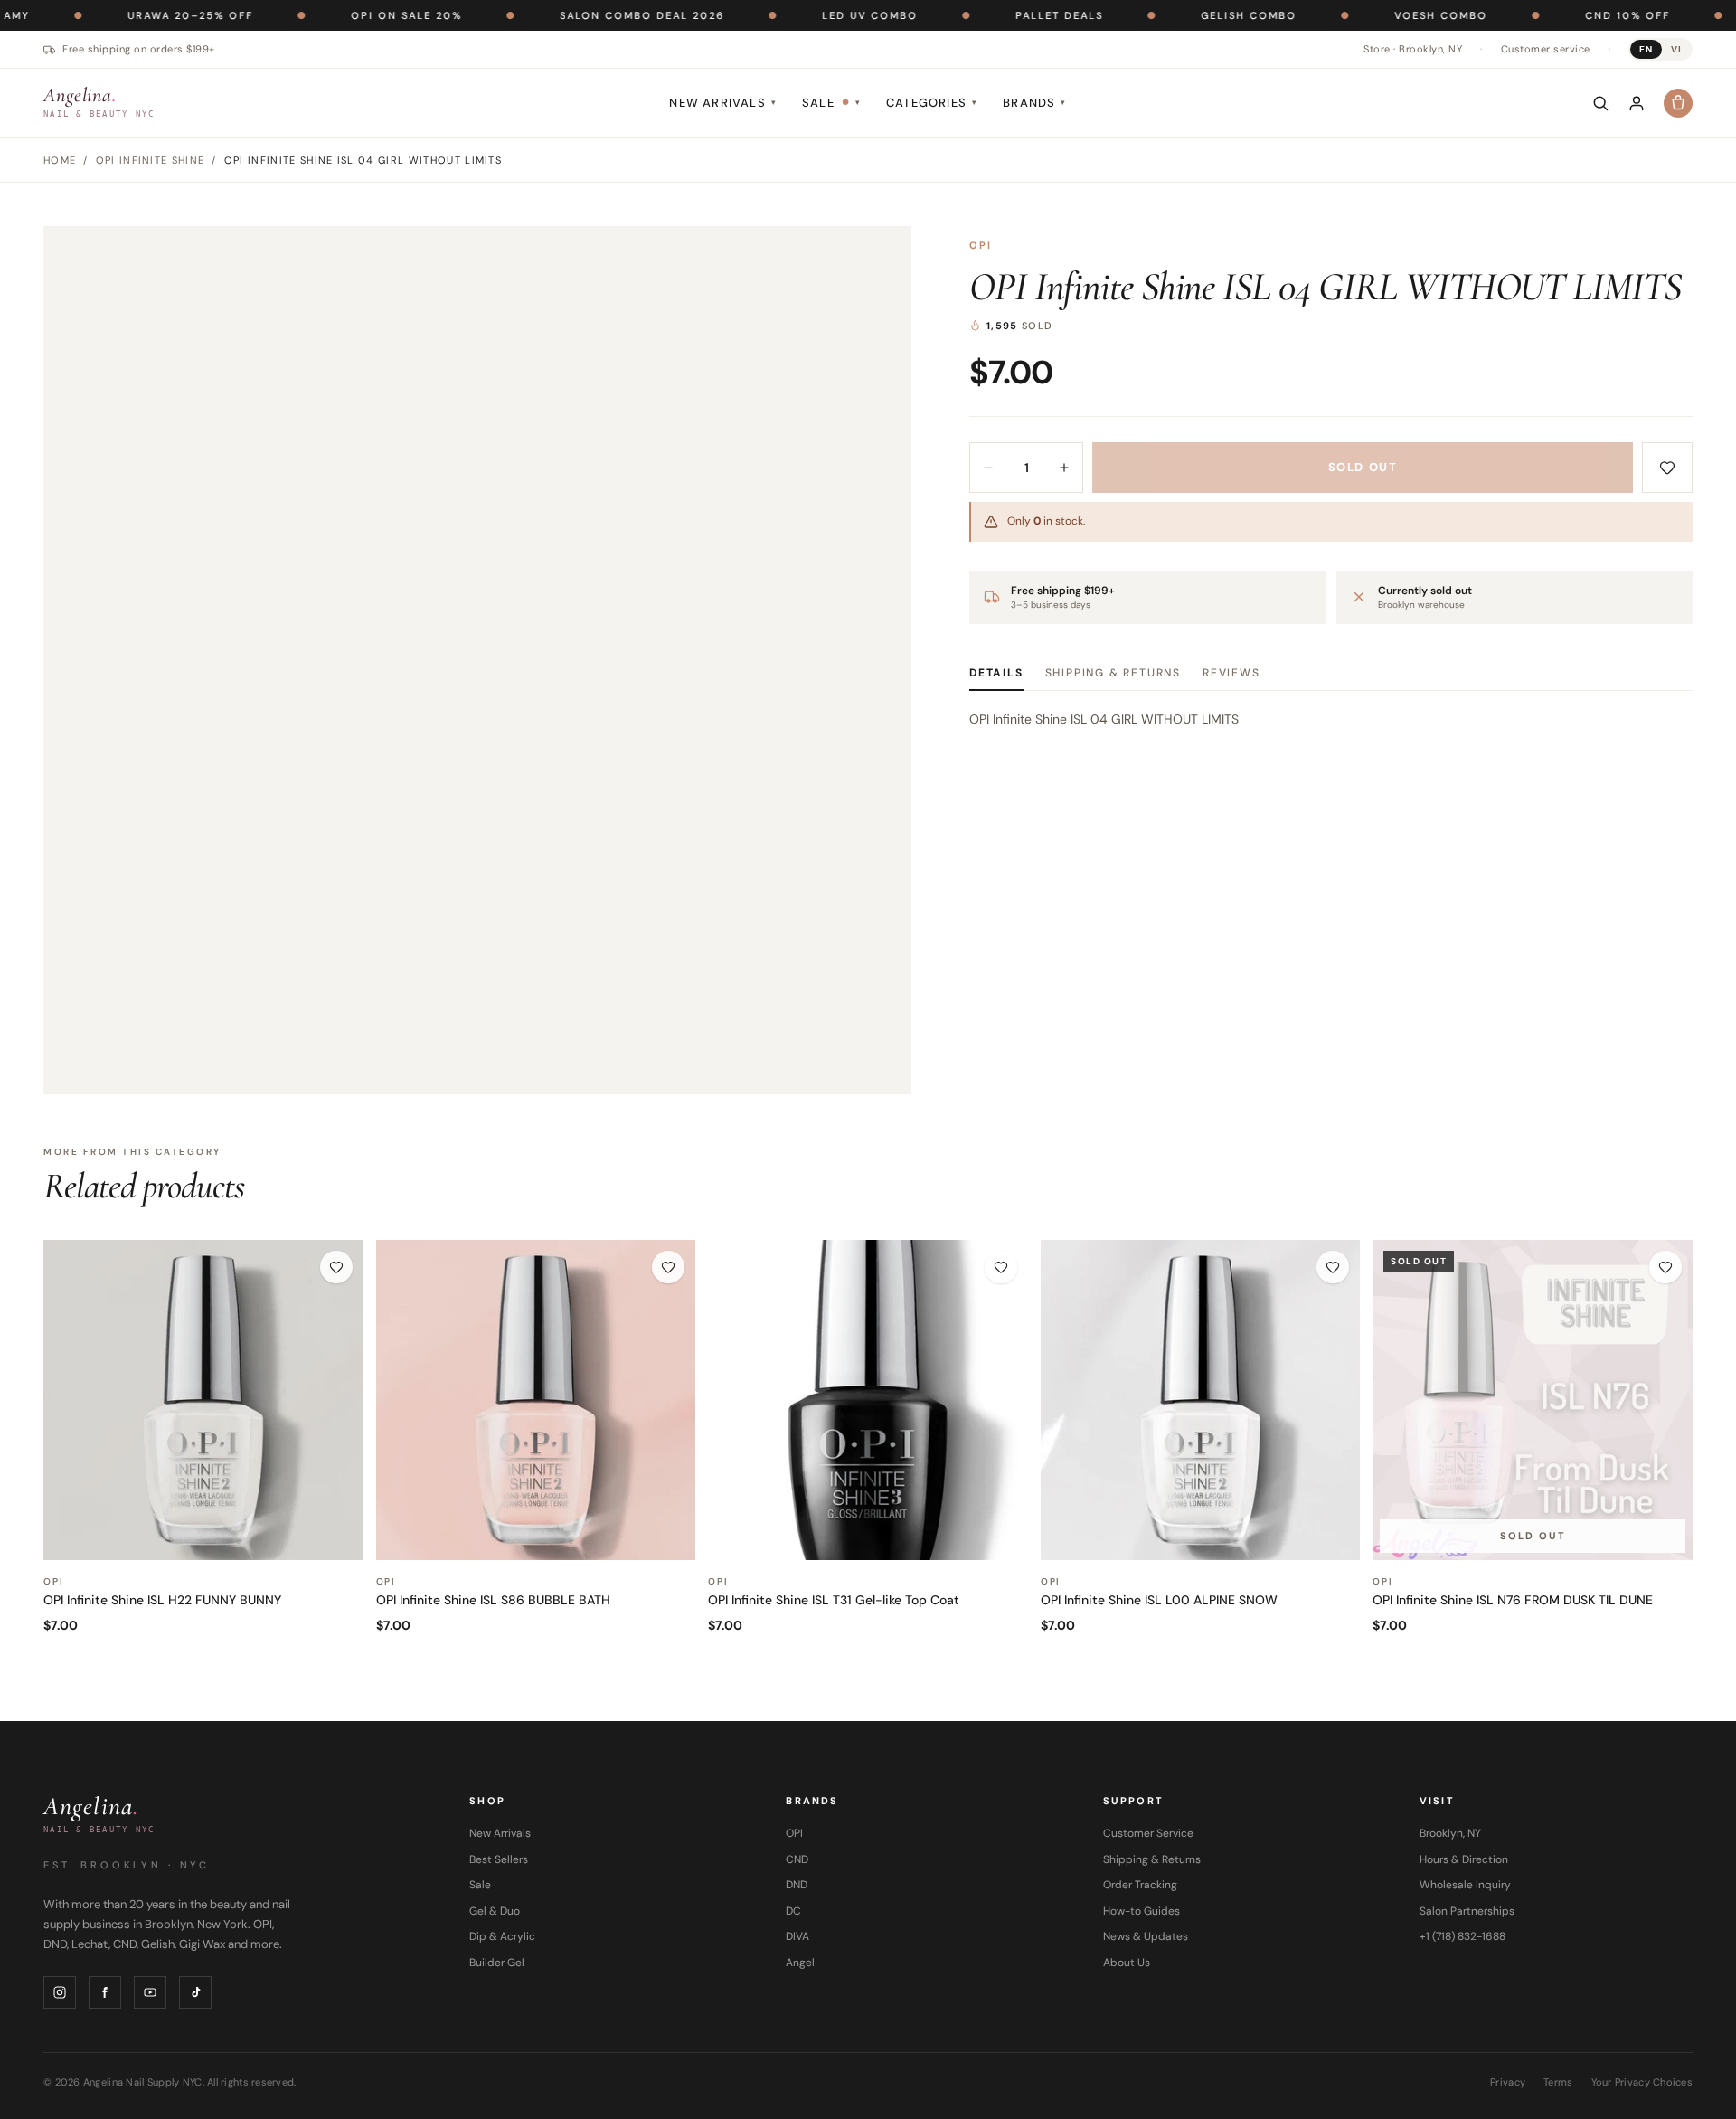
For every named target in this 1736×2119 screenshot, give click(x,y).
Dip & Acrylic (502, 1936)
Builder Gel (497, 1963)
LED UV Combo (804, 15)
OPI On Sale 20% (340, 15)
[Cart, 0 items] (1678, 103)
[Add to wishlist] (1667, 468)
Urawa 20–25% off (124, 15)
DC (793, 1911)
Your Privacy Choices (1642, 2082)
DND (797, 1885)
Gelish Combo (1183, 15)
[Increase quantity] (1064, 468)
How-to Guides (1142, 1911)
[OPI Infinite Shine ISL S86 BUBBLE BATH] (536, 1400)
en (1646, 49)
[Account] (1637, 103)
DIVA (797, 1936)
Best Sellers (499, 1859)
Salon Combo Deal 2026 (576, 15)
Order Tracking (1140, 1885)
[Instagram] (60, 1992)
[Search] (1600, 103)
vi (1676, 49)
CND (797, 1859)
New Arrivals (723, 103)
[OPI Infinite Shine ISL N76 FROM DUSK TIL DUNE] (1533, 1400)
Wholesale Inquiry (1465, 1885)
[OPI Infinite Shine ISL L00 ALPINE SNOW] (1201, 1400)
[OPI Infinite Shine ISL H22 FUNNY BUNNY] (203, 1400)
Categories (932, 103)
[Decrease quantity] (988, 468)
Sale (831, 103)
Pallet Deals (993, 15)
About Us (1127, 1963)
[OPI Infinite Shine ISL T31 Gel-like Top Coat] (868, 1400)
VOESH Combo (1375, 15)
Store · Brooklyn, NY (1413, 49)
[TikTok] (195, 1992)
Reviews (1231, 673)
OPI (981, 245)
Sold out (1363, 467)
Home (60, 160)
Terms (1558, 2082)
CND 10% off (1561, 15)
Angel (800, 1963)
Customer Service (1148, 1833)
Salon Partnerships (1467, 1911)
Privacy (1508, 2082)
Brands (1034, 103)
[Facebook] (105, 1992)
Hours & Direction (1464, 1859)
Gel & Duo (495, 1911)
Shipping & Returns (1113, 673)
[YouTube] (150, 1992)
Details (996, 673)
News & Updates (1146, 1936)
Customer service (1546, 49)
